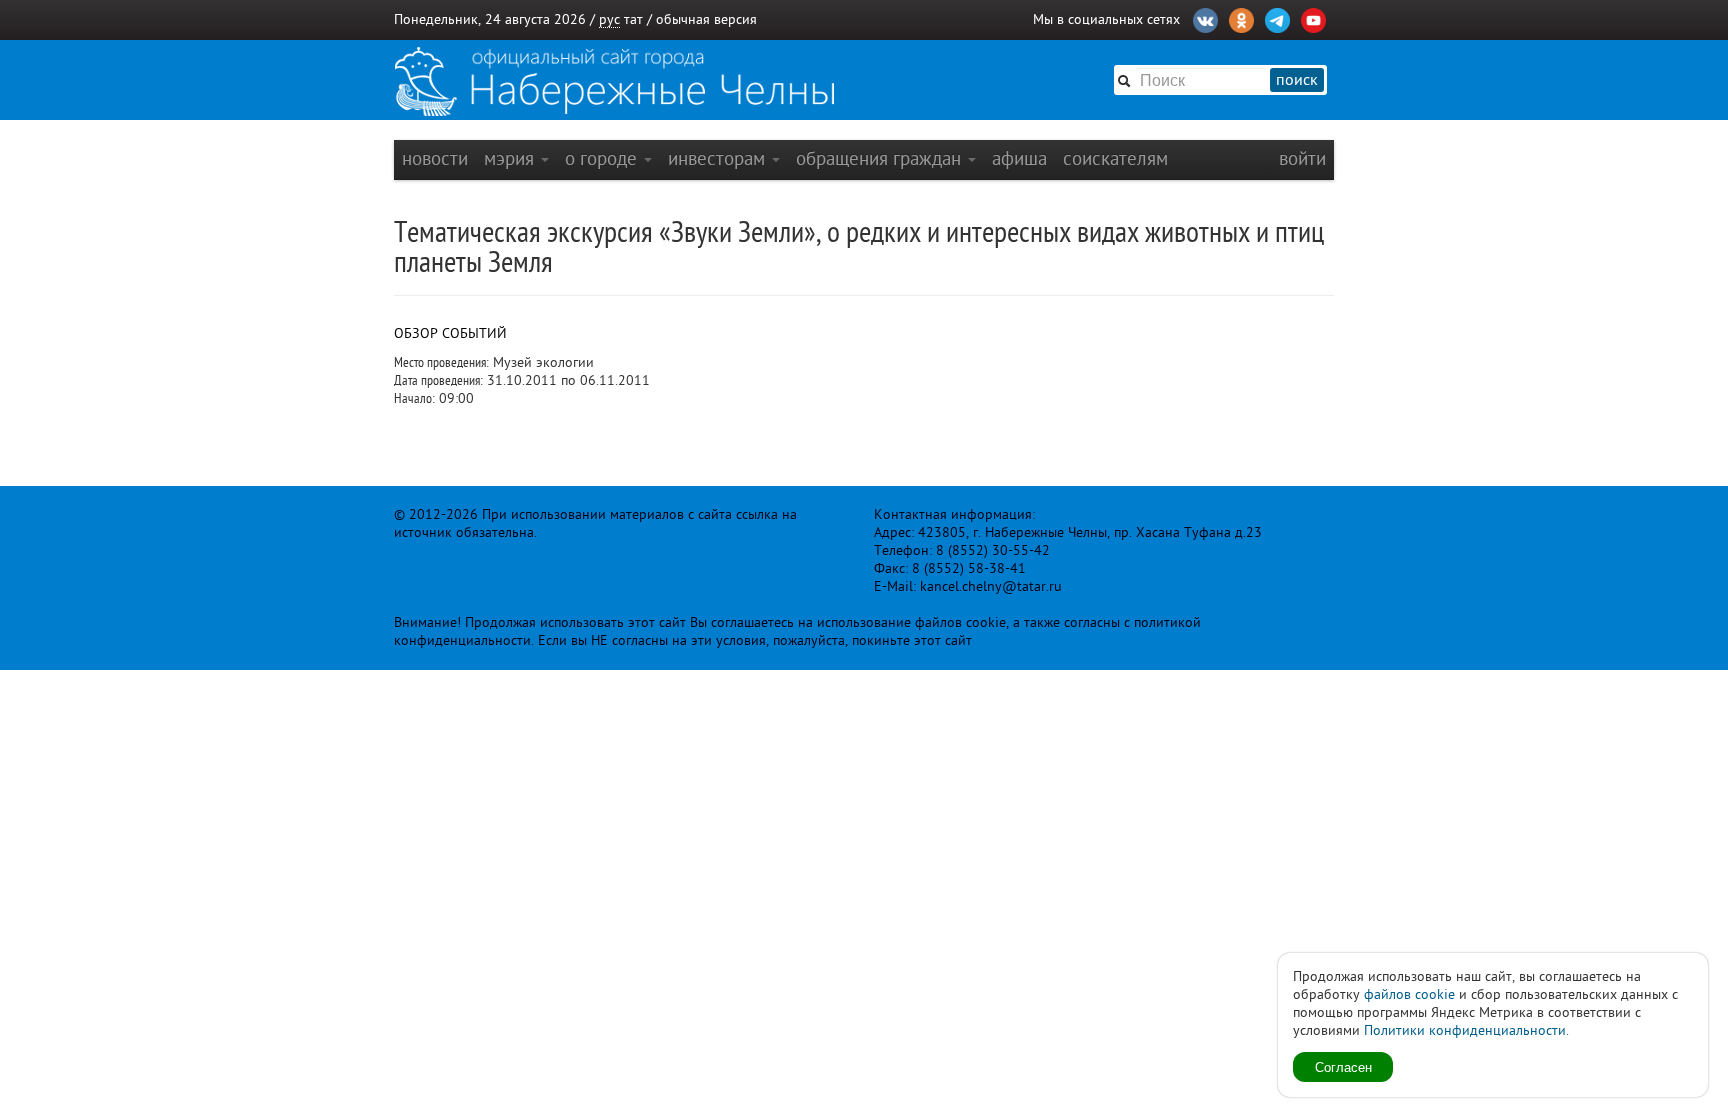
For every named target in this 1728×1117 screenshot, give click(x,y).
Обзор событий (450, 333)
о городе (603, 158)
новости (435, 158)
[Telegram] (1277, 18)
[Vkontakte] (1205, 18)
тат (633, 19)
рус (609, 19)
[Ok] (1241, 18)
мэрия (511, 158)
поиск (1297, 80)
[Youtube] (1313, 18)
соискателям (1115, 158)
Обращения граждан (881, 158)
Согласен (1343, 1066)
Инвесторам (719, 158)
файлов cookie (1409, 994)
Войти (1302, 158)
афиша (1019, 158)
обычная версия (706, 19)
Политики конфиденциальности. (1466, 1030)
